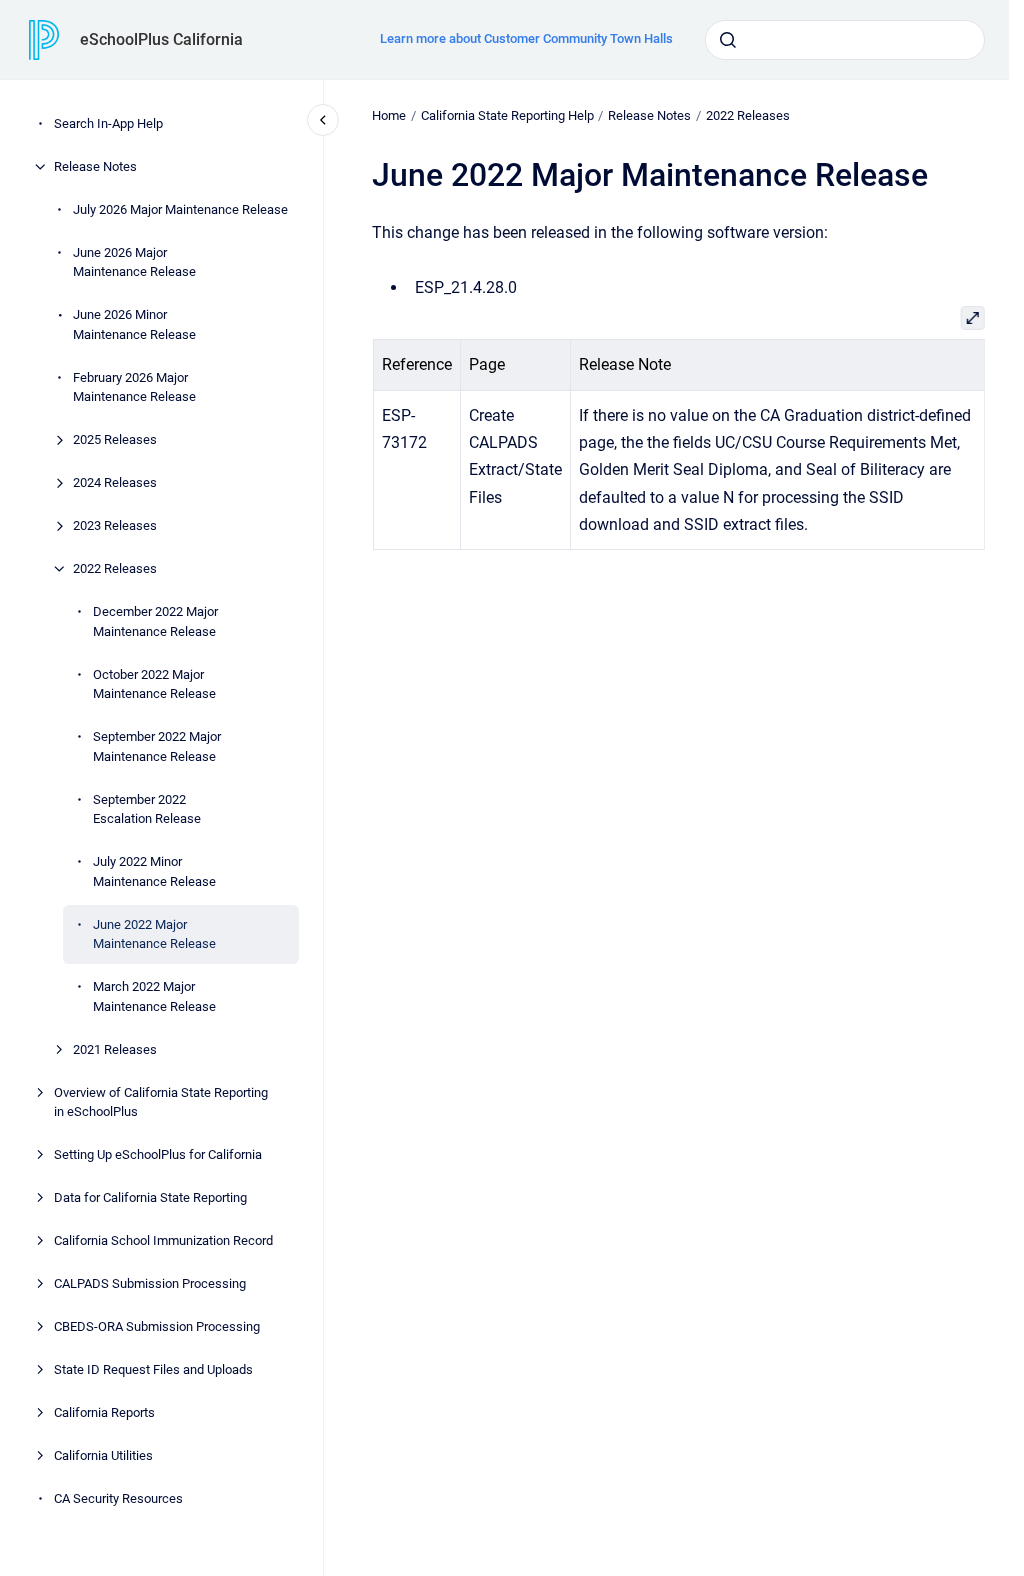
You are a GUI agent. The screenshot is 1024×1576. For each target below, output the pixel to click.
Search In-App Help (108, 123)
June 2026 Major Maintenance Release (134, 262)
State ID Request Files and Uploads (153, 1369)
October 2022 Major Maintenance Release (154, 684)
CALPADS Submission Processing (150, 1283)
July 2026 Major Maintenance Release (180, 209)
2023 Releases (115, 525)
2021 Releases (115, 1049)
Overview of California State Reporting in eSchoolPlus (161, 1102)
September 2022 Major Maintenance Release (157, 746)
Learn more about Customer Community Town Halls (526, 38)
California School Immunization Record (163, 1240)
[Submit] (728, 40)
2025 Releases (115, 439)
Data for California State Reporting (150, 1197)
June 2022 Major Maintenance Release (154, 934)
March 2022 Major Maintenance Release (154, 996)
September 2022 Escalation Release (147, 809)
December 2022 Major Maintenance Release (155, 621)
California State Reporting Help (507, 115)
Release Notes (95, 166)
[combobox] (845, 40)
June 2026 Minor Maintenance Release (134, 324)
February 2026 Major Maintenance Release (134, 387)
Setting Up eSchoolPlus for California (158, 1154)
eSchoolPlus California (161, 39)
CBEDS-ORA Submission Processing (157, 1326)
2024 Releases (115, 482)
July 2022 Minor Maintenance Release (154, 871)
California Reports (104, 1412)
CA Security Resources (118, 1498)
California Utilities (103, 1455)
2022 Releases (115, 568)
